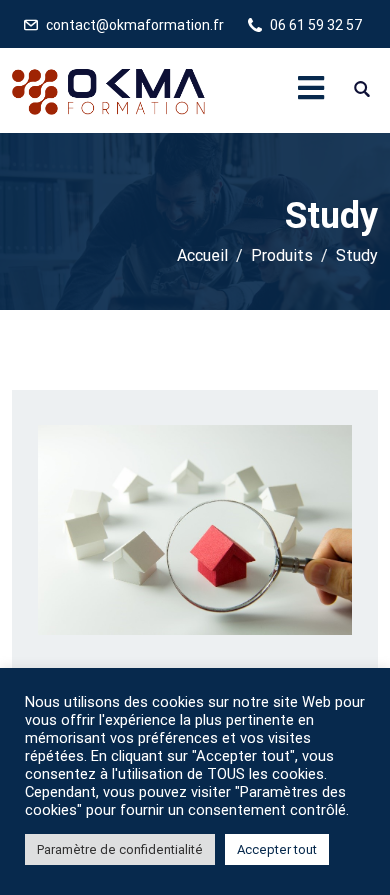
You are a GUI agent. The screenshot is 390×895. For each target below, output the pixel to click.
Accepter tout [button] (277, 849)
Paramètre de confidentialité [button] (120, 849)
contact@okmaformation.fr (135, 25)
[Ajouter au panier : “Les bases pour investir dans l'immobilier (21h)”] (167, 585)
